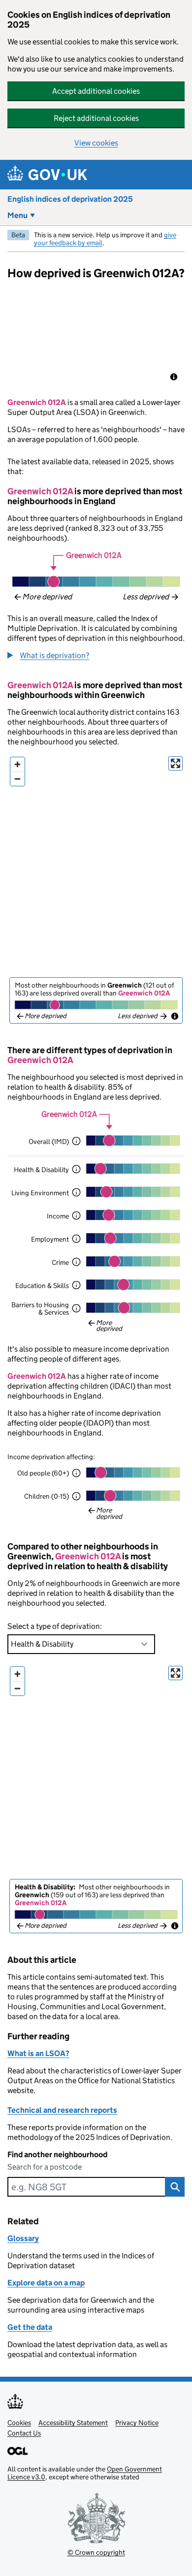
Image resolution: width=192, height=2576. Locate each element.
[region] (96, 338)
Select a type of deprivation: (55, 1626)
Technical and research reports (62, 2110)
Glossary (23, 2238)
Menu (17, 215)
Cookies (19, 2423)
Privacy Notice (137, 2423)
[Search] (175, 2187)
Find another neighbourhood (57, 2154)
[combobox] (86, 2187)
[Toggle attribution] (174, 377)
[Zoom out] (17, 779)
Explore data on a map (46, 2283)
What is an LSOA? (38, 2053)
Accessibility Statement (73, 2423)
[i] (76, 1141)
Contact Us (24, 2433)
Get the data (30, 2327)
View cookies (96, 143)
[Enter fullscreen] (176, 763)
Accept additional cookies (96, 91)
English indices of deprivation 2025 (70, 199)
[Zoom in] (17, 764)
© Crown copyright (96, 2552)
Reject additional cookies (96, 118)
